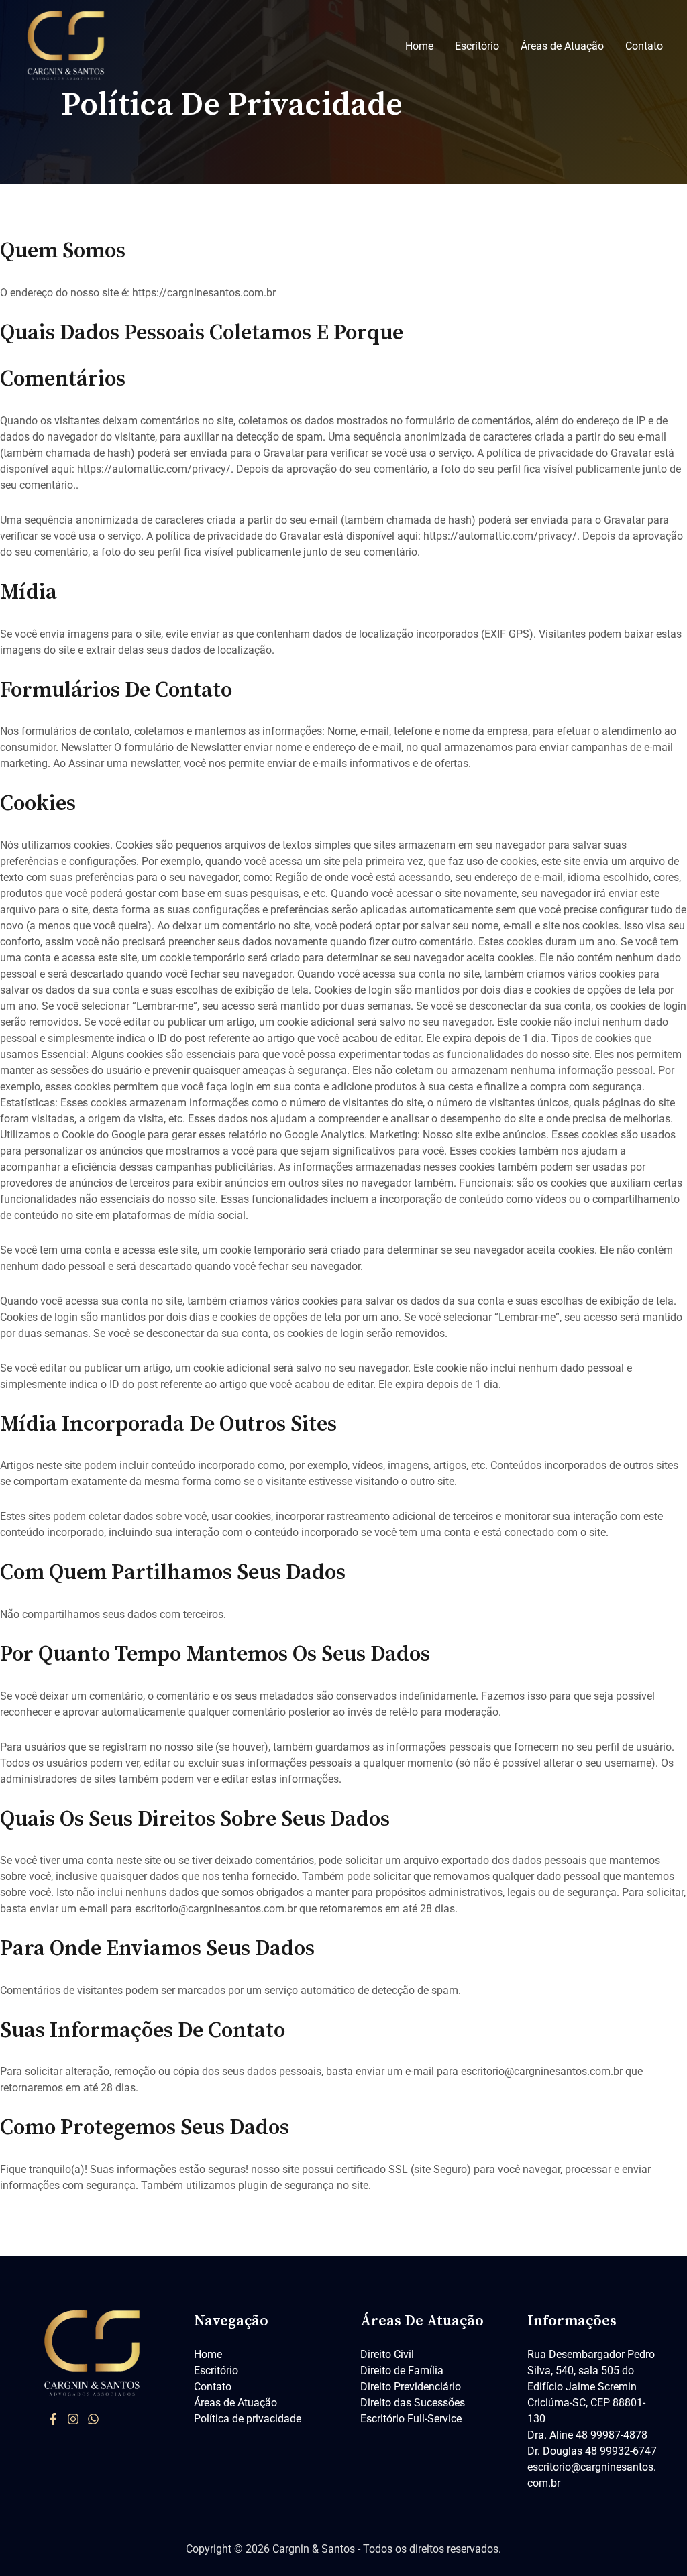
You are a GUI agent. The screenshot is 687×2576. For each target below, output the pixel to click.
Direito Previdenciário (411, 2387)
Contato (644, 46)
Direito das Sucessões (413, 2403)
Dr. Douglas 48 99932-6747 (592, 2451)
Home (419, 46)
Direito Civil (387, 2354)
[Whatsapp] (93, 2419)
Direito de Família (402, 2370)
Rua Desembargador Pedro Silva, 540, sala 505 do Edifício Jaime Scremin (591, 2370)
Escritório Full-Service (411, 2419)
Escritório (477, 46)
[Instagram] (73, 2419)
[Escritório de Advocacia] (67, 45)
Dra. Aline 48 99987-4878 (587, 2435)
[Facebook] (53, 2419)
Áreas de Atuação (562, 46)
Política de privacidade (248, 2419)
